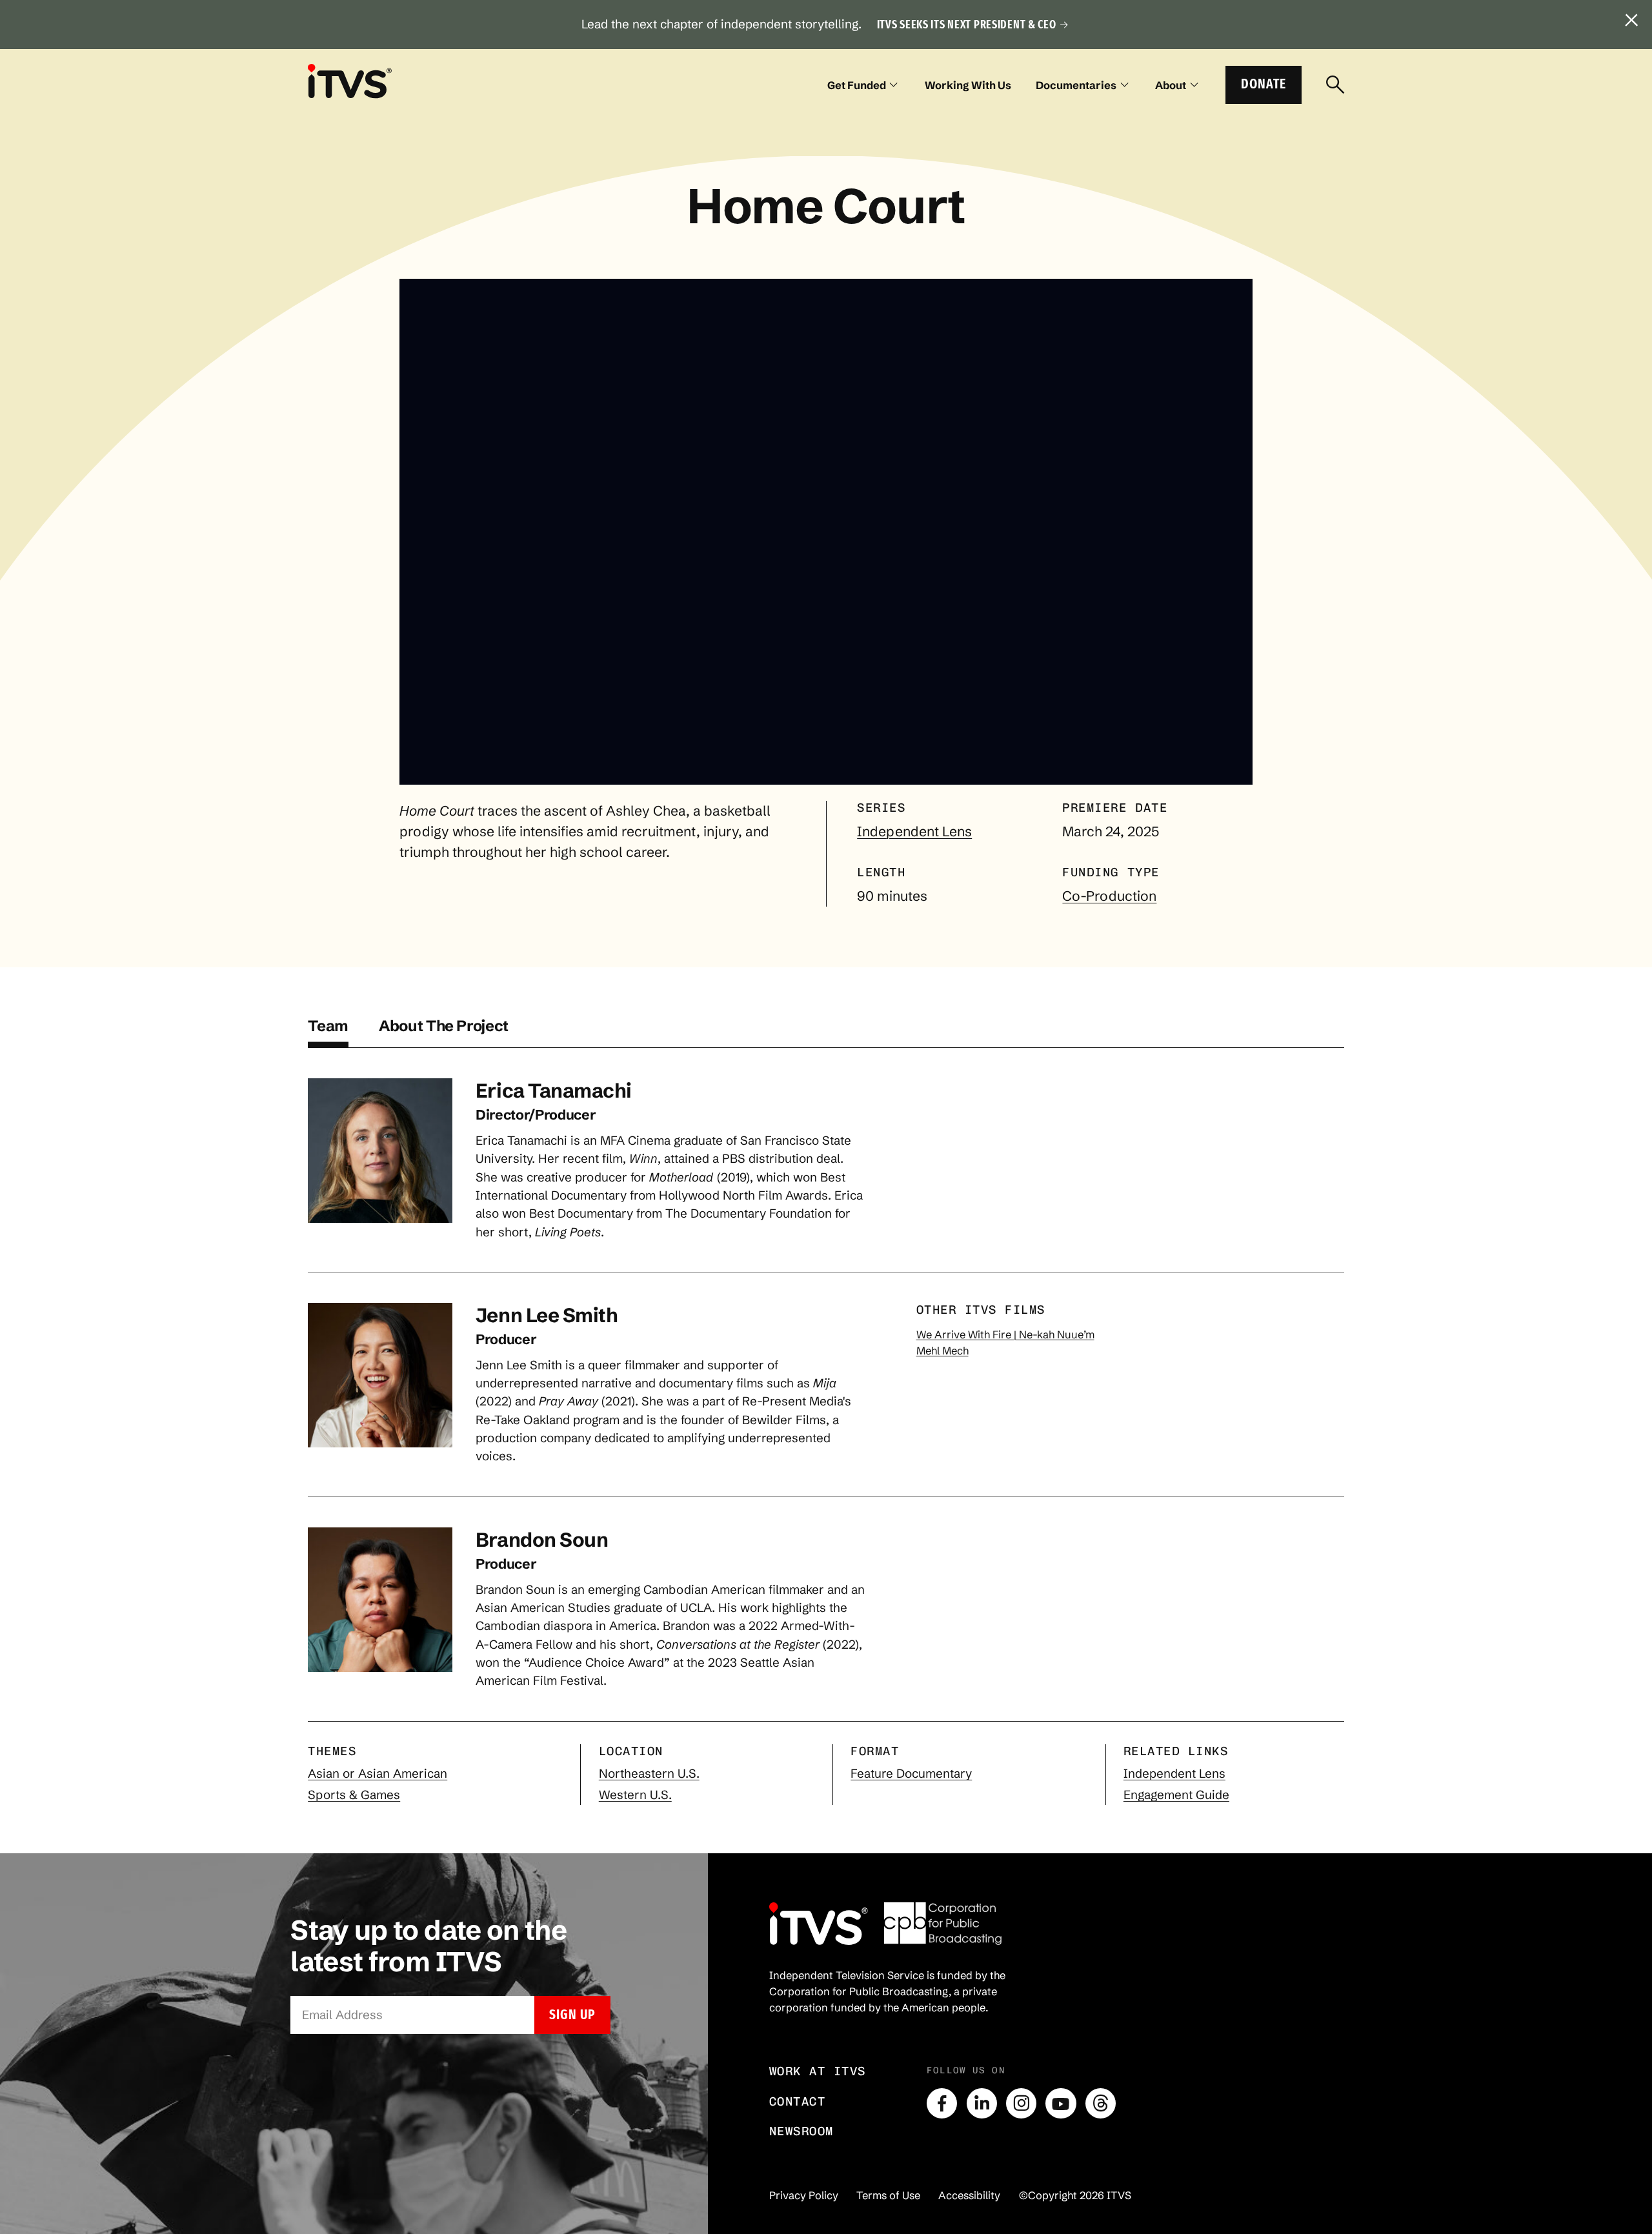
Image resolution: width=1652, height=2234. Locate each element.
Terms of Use (888, 2195)
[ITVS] (350, 81)
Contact (798, 2101)
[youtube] (1061, 2103)
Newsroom (801, 2131)
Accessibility (969, 2195)
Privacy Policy (804, 2195)
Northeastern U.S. (649, 1774)
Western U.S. (635, 1795)
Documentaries (1076, 85)
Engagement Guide (1176, 1795)
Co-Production (1109, 896)
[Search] (1335, 85)
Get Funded (857, 85)
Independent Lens (914, 831)
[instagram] (1021, 2103)
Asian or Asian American (378, 1774)
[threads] (1101, 2103)
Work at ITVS (818, 2071)
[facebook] (942, 2103)
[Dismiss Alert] (1632, 21)
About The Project (444, 1026)
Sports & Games (354, 1795)
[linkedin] (982, 2103)
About (1171, 85)
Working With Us (968, 85)
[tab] (328, 1032)
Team (328, 1026)
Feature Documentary (911, 1774)
